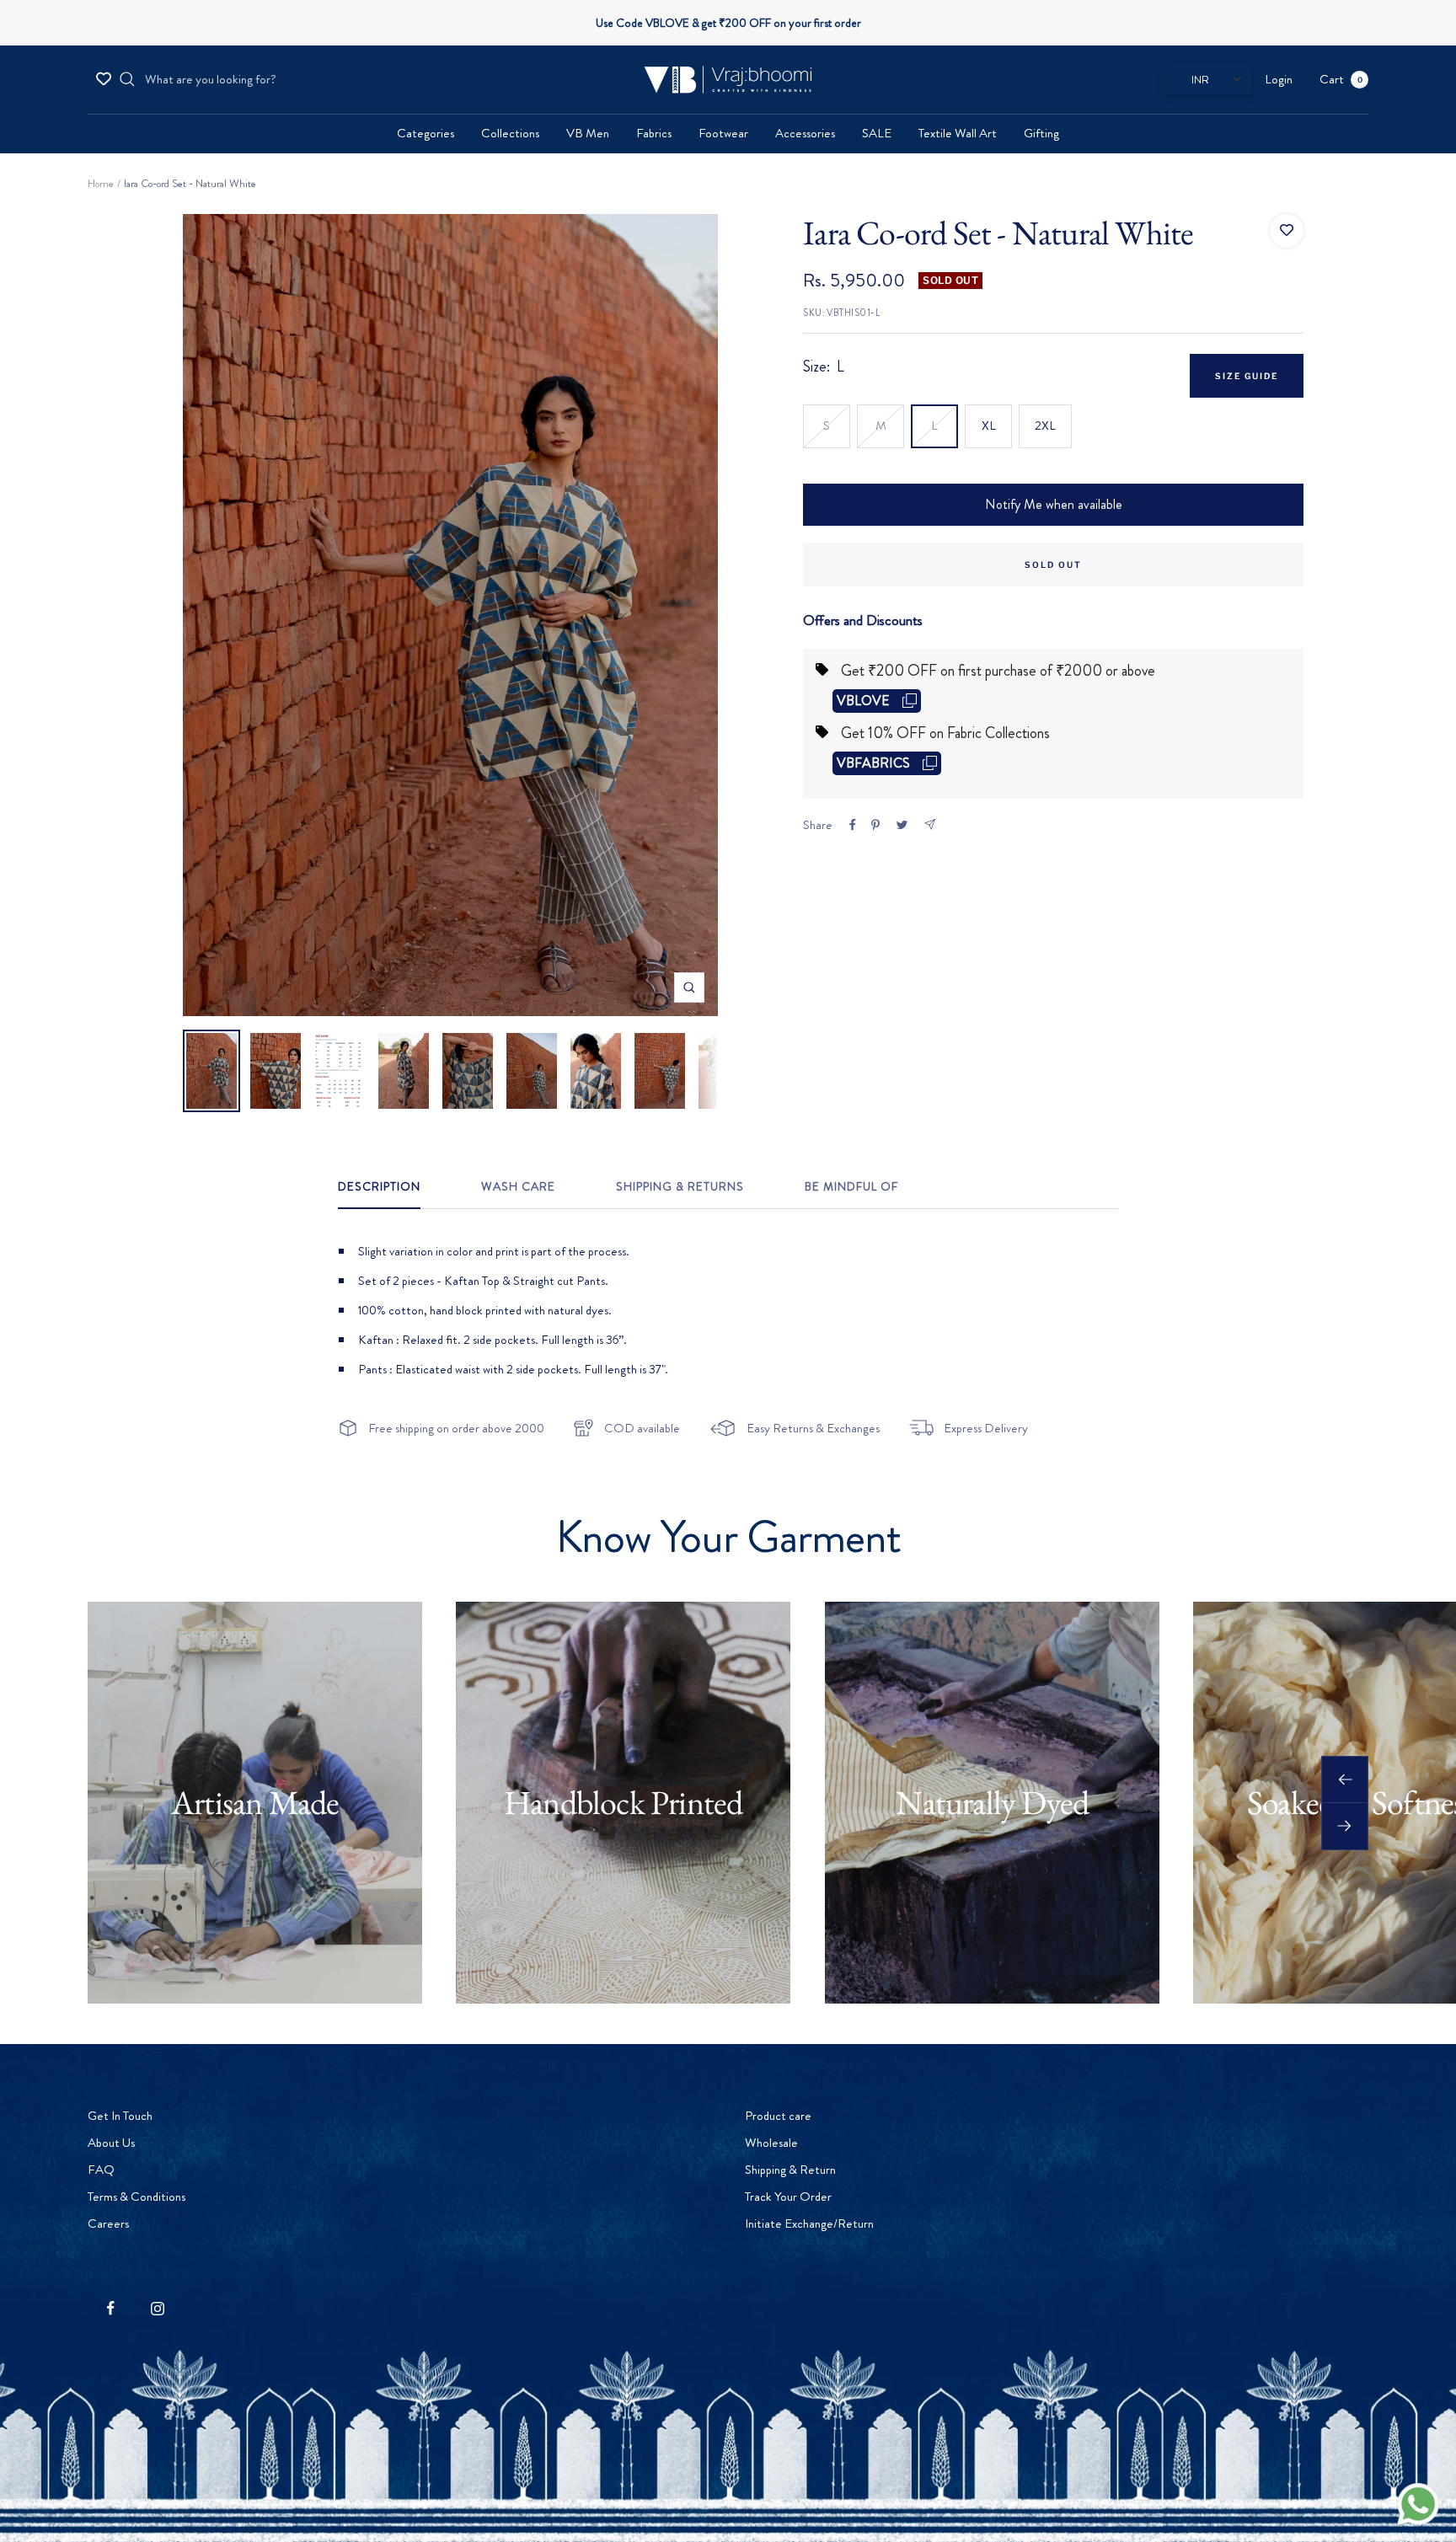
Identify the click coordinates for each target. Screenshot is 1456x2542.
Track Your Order (788, 2197)
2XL (1045, 425)
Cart (1341, 79)
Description (379, 1187)
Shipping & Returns (680, 1187)
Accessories (805, 133)
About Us (111, 2143)
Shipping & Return (790, 2170)
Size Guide (1247, 376)
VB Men (588, 133)
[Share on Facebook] (853, 825)
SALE (877, 133)
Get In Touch (120, 2116)
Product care (778, 2116)
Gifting (1041, 133)
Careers (108, 2224)
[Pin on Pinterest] (875, 825)
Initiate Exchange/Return (809, 2224)
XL (989, 425)
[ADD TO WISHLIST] (1287, 231)
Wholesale (771, 2143)
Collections (510, 133)
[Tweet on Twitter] (902, 825)
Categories (426, 133)
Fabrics (654, 133)
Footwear (723, 133)
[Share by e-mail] (930, 824)
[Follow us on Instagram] (157, 2308)
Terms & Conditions (136, 2197)
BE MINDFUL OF (851, 1187)
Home (101, 183)
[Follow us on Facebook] (111, 2308)
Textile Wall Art (958, 133)
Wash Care (518, 1187)
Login (1279, 79)
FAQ (101, 2170)
